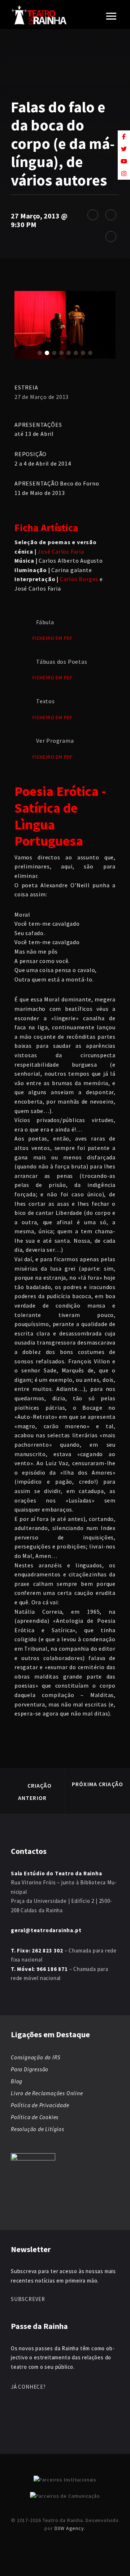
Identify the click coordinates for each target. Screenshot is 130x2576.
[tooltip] (124, 137)
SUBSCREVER (28, 2299)
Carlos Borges (79, 579)
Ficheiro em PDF (53, 638)
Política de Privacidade (40, 2105)
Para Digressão (30, 2069)
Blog (17, 2081)
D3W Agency (69, 2528)
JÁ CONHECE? (28, 2387)
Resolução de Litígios (38, 2129)
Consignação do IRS (36, 2057)
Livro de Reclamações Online (47, 2093)
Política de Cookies (35, 2117)
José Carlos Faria (61, 551)
